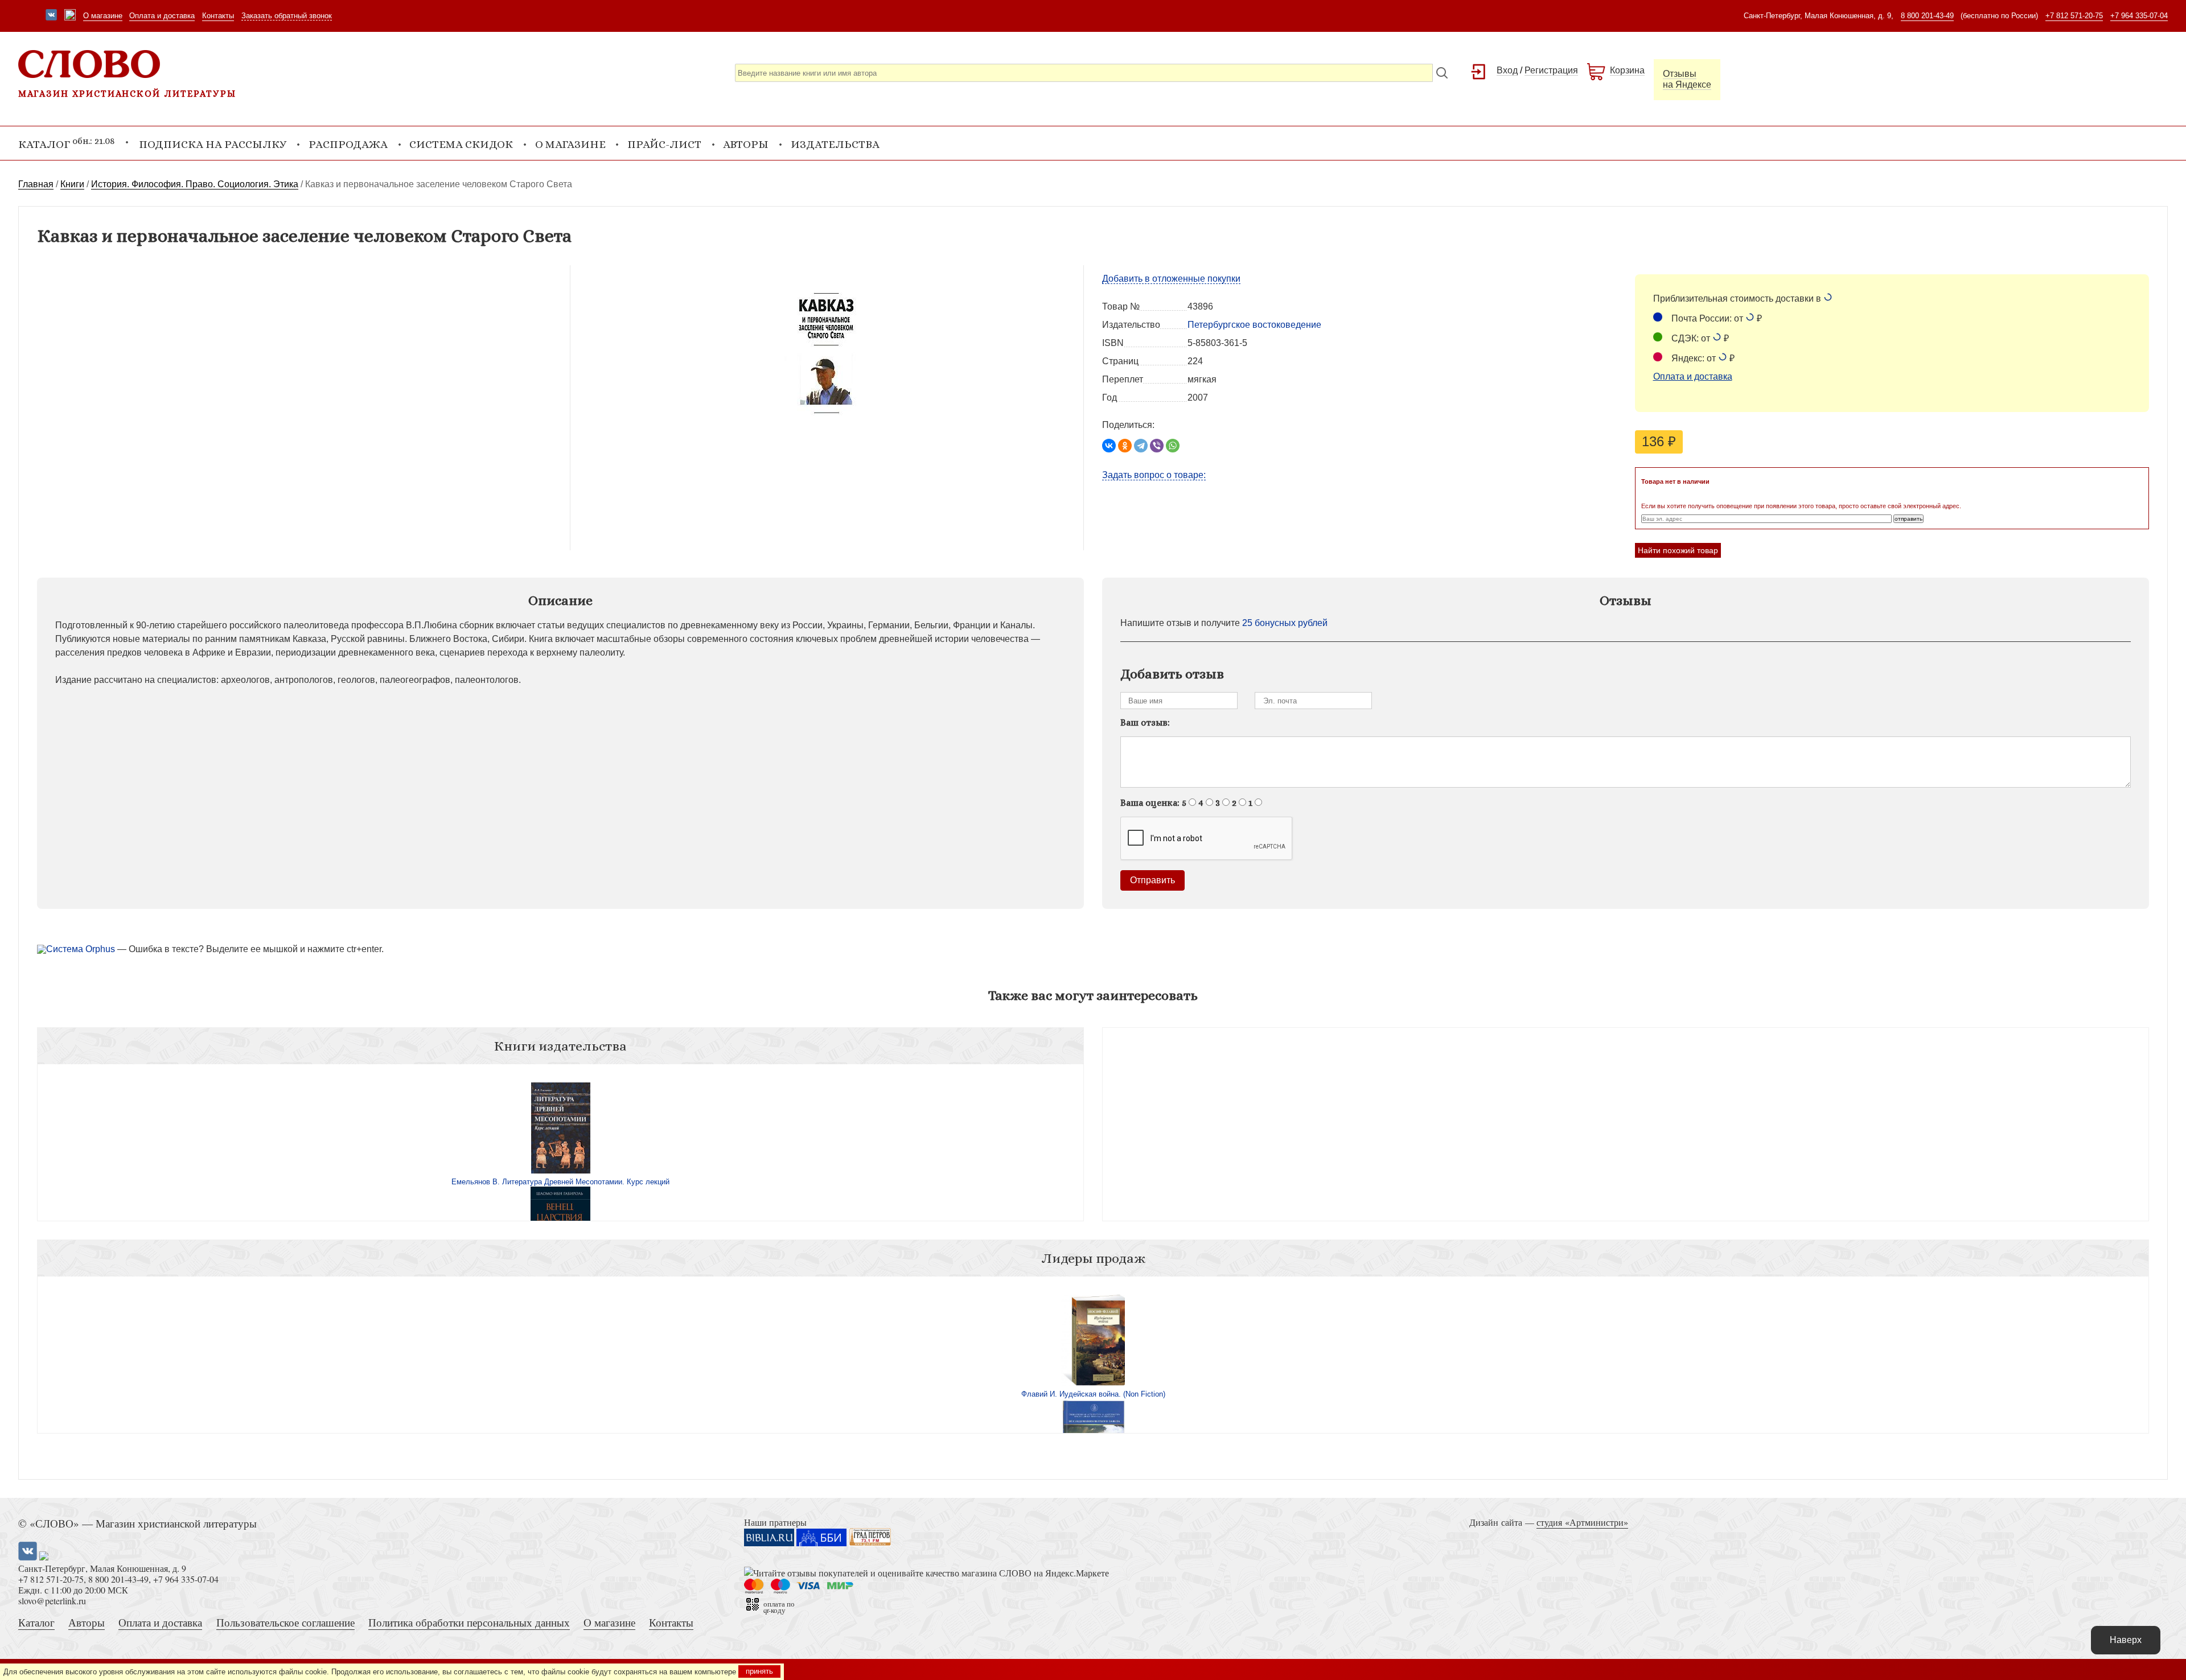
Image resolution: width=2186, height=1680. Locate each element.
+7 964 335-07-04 (2139, 16)
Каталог (36, 1622)
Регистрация (1551, 70)
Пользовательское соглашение (285, 1622)
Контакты (218, 16)
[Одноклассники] (1125, 446)
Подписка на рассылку (213, 144)
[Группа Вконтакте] (51, 16)
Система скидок (461, 144)
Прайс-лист (664, 144)
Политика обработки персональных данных (469, 1622)
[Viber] (1157, 446)
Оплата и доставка (162, 16)
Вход (1507, 70)
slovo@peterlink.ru (52, 1601)
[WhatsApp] (1173, 446)
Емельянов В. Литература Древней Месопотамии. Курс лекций (560, 1182)
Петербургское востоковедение (1254, 325)
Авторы (746, 144)
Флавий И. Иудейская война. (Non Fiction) (1093, 1394)
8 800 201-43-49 (1927, 16)
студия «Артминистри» (1582, 1522)
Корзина (1627, 70)
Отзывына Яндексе (1687, 79)
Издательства (835, 144)
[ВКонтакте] (1109, 446)
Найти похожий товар (1678, 550)
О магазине (103, 16)
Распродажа (348, 144)
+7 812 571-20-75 (2074, 16)
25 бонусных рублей (1285, 623)
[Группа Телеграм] (70, 16)
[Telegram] (1141, 446)
